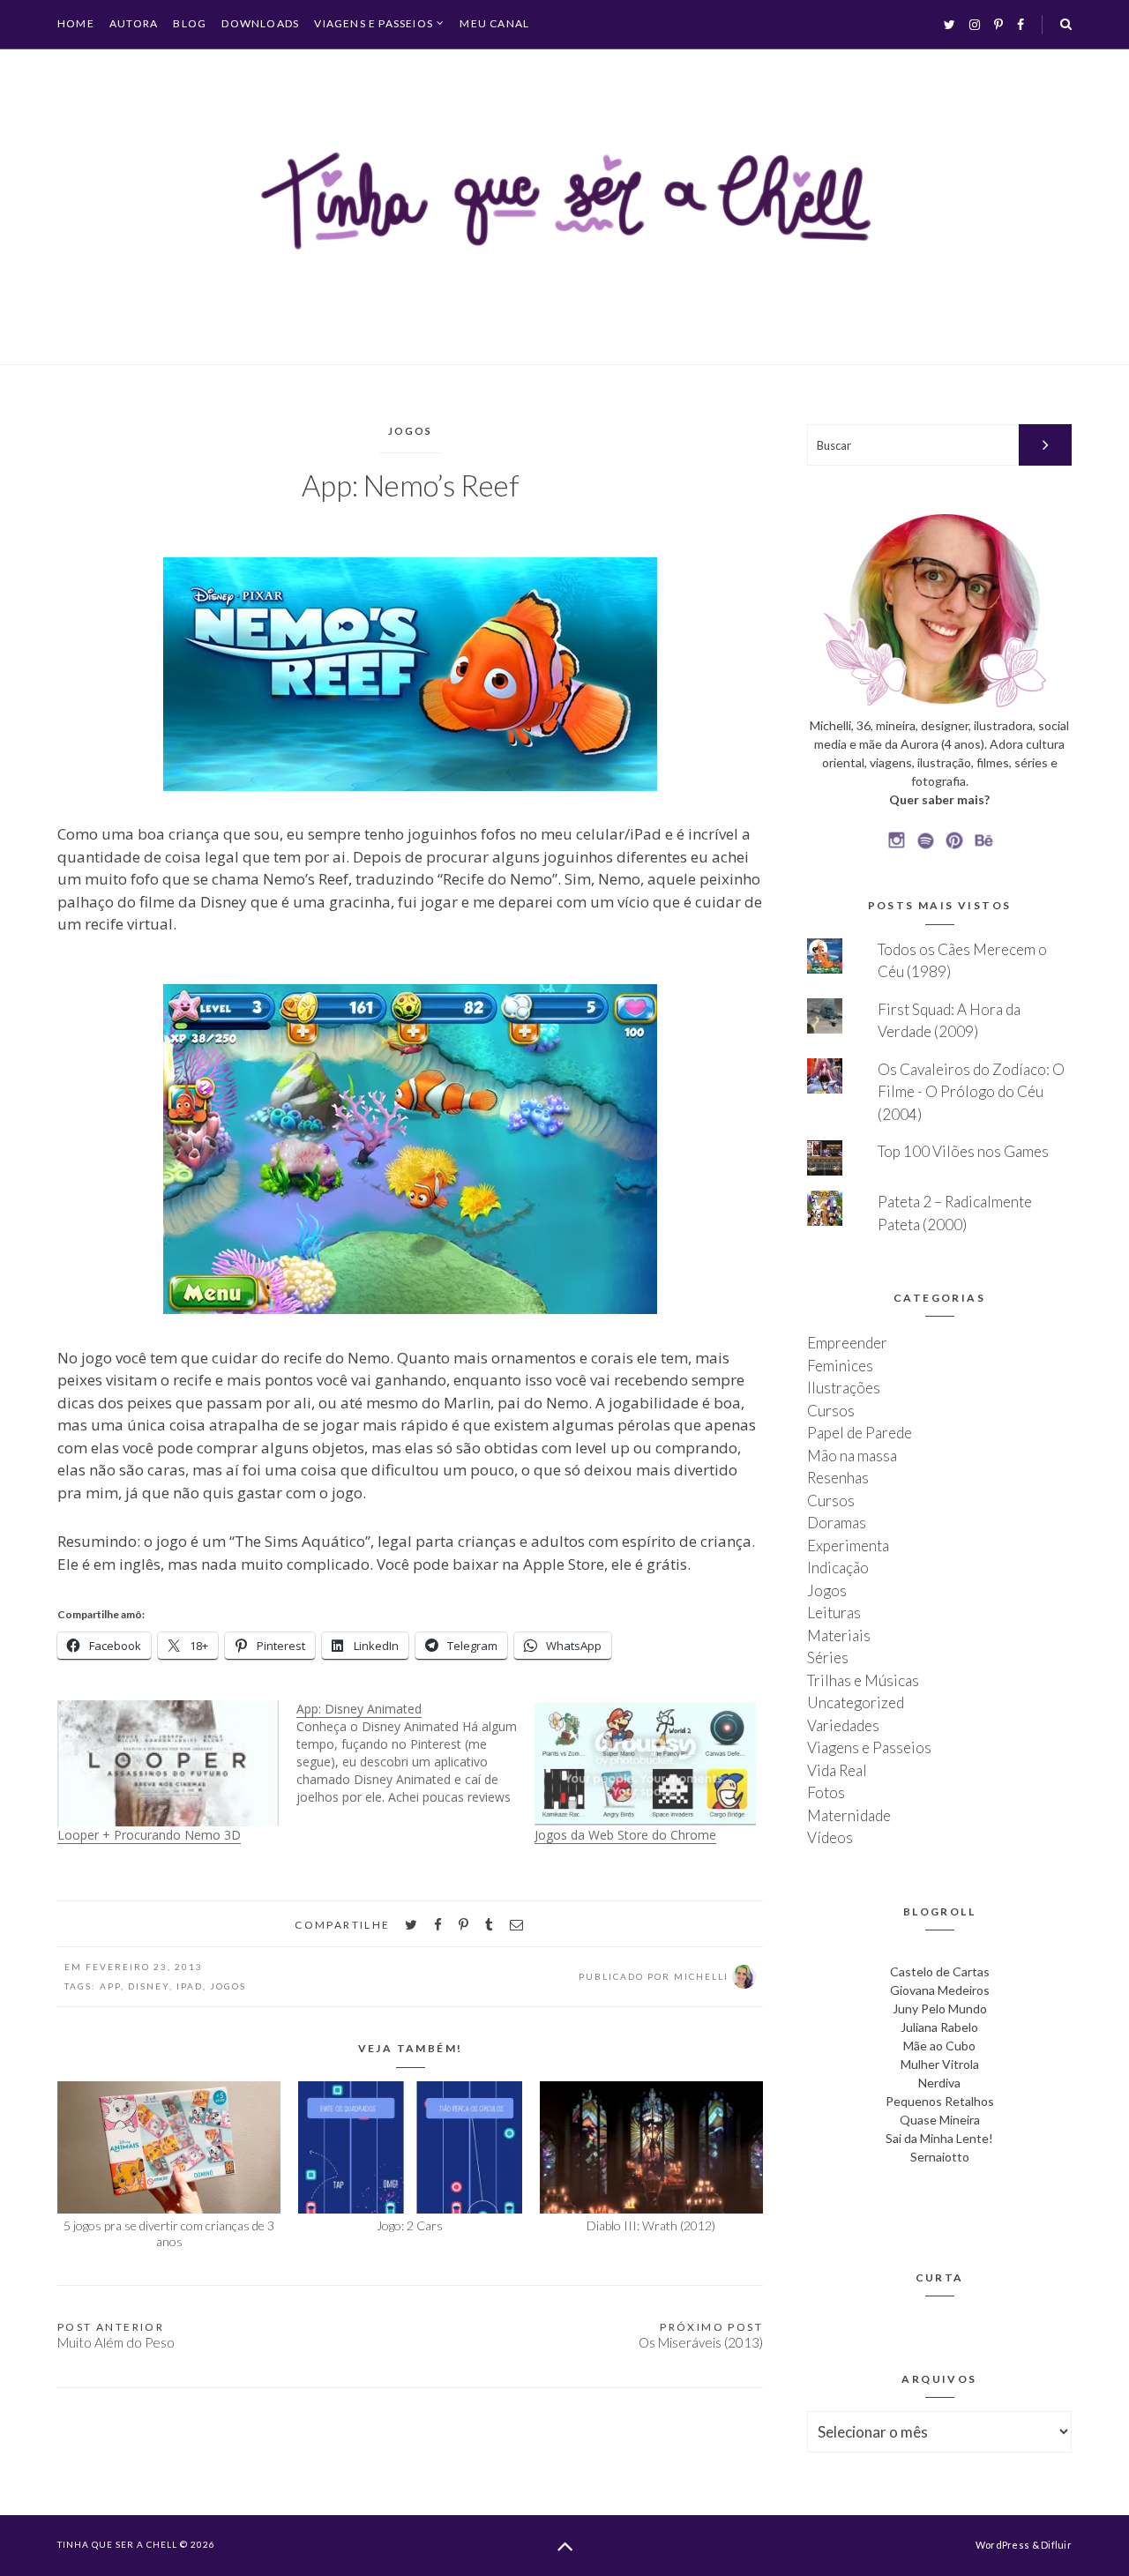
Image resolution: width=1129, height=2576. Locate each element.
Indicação (838, 1568)
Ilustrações (844, 1388)
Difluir (1056, 2545)
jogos (228, 1986)
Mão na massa (852, 1456)
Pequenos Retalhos (940, 2101)
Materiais (839, 1635)
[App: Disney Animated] (416, 1753)
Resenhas (838, 1478)
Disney (149, 1986)
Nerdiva (939, 2083)
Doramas (837, 1523)
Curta (940, 2277)
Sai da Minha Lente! (939, 2138)
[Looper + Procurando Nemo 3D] (168, 1763)
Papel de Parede (860, 1433)
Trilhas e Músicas (863, 1680)
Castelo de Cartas (940, 1971)
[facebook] (438, 1925)
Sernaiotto (940, 2157)
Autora (134, 23)
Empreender (847, 1343)
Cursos (831, 1411)
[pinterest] (464, 1925)
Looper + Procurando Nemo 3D (149, 1835)
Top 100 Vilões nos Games (963, 1151)
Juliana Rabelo (939, 2027)
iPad (190, 1986)
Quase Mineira (940, 2120)
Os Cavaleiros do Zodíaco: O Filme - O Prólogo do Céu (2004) (971, 1092)
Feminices (840, 1366)
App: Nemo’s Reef (411, 485)
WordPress (1002, 2545)
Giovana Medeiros (940, 1990)
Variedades (843, 1725)
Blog (190, 23)
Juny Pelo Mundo (940, 2009)
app (110, 1986)
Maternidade (849, 1815)
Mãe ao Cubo (939, 2046)
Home (76, 23)
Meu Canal (494, 23)
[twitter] (411, 1925)
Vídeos (830, 1837)
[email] (516, 1925)
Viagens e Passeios (374, 24)
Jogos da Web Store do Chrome (625, 1835)
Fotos (826, 1792)
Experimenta (848, 1546)
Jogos (411, 431)
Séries (828, 1658)
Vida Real (837, 1770)
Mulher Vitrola (940, 2064)
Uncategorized (856, 1702)
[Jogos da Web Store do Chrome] (645, 1763)
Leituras (834, 1613)
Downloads (260, 23)
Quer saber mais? (939, 799)
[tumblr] (489, 1925)
